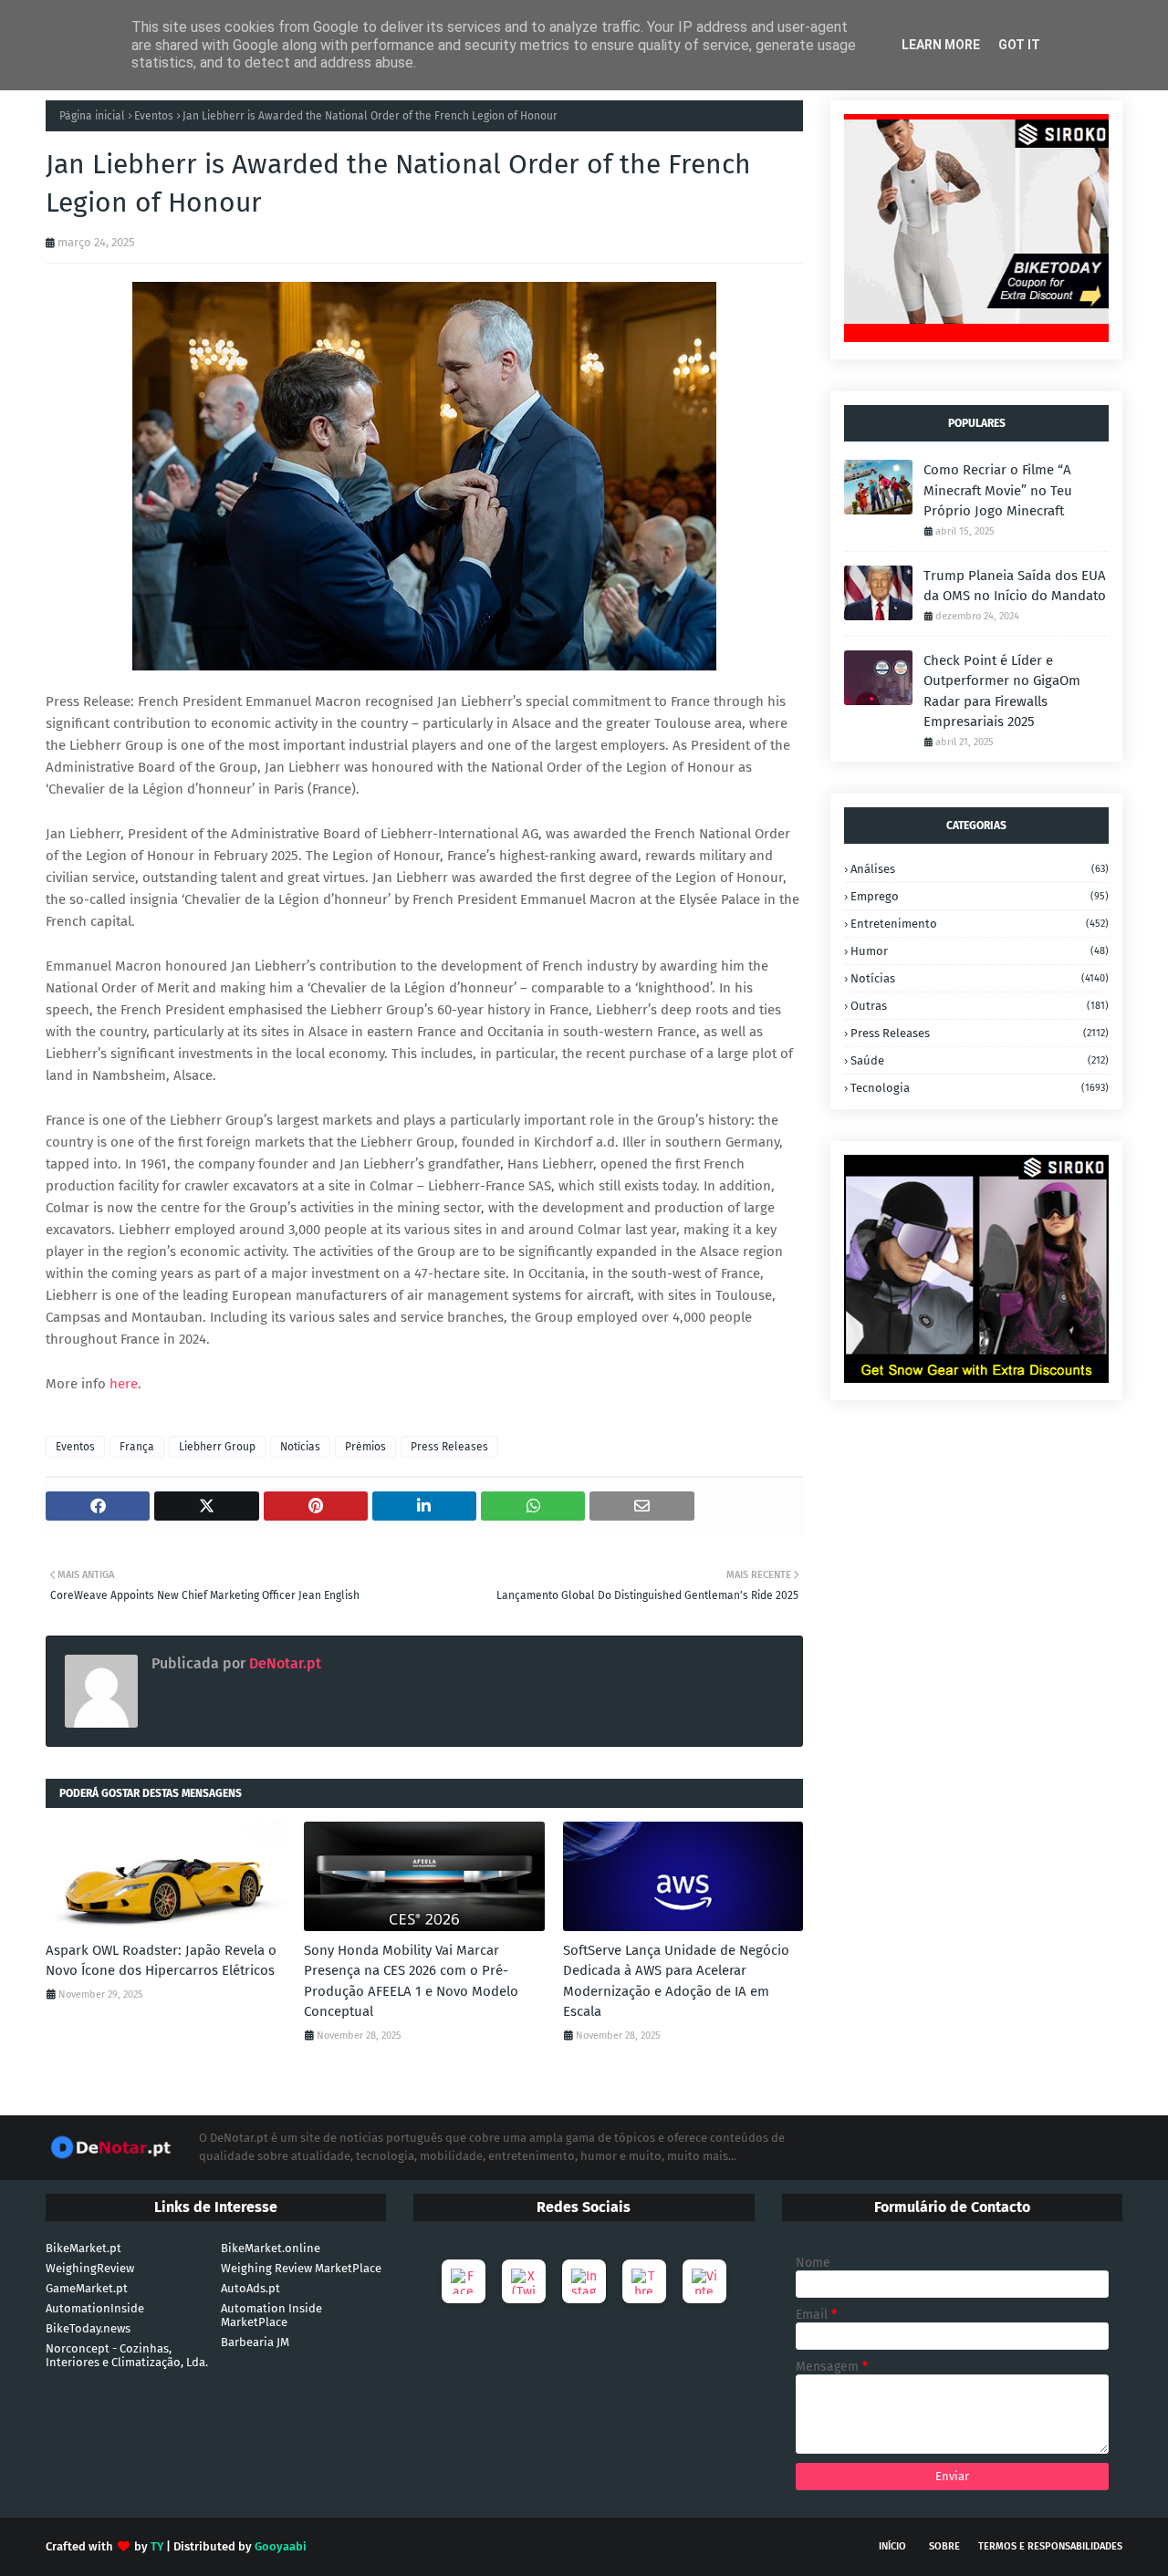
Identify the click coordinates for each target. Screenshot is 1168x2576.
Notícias (300, 1447)
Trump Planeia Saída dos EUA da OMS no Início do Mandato (1015, 586)
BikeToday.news (88, 2328)
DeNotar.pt (283, 1663)
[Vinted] (704, 2281)
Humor (980, 951)
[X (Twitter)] (524, 2281)
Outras (980, 1006)
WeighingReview (90, 2268)
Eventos (154, 116)
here (124, 1384)
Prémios (365, 1447)
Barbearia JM (255, 2342)
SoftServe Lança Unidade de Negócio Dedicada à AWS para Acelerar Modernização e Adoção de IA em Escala (676, 1981)
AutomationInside (95, 2308)
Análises (980, 869)
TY (157, 2546)
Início (892, 2546)
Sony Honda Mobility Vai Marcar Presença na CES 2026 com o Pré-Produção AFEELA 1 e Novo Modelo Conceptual (411, 1981)
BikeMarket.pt (83, 2248)
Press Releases (449, 1447)
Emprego (980, 896)
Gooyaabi (281, 2546)
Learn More (941, 45)
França (137, 1447)
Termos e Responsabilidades (1050, 2546)
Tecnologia (980, 1088)
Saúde (980, 1060)
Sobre (944, 2546)
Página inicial (92, 116)
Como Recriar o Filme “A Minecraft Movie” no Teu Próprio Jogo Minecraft (998, 490)
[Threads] (644, 2281)
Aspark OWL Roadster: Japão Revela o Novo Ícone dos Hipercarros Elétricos (161, 1961)
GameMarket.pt (87, 2288)
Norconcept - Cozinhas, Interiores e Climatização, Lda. (127, 2355)
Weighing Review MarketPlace (301, 2268)
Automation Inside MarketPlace (271, 2315)
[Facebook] (464, 2281)
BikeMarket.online (271, 2248)
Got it (1019, 45)
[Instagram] (584, 2281)
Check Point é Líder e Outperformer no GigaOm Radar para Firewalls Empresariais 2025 (1002, 691)
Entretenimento (980, 924)
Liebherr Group (217, 1447)
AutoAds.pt (250, 2288)
